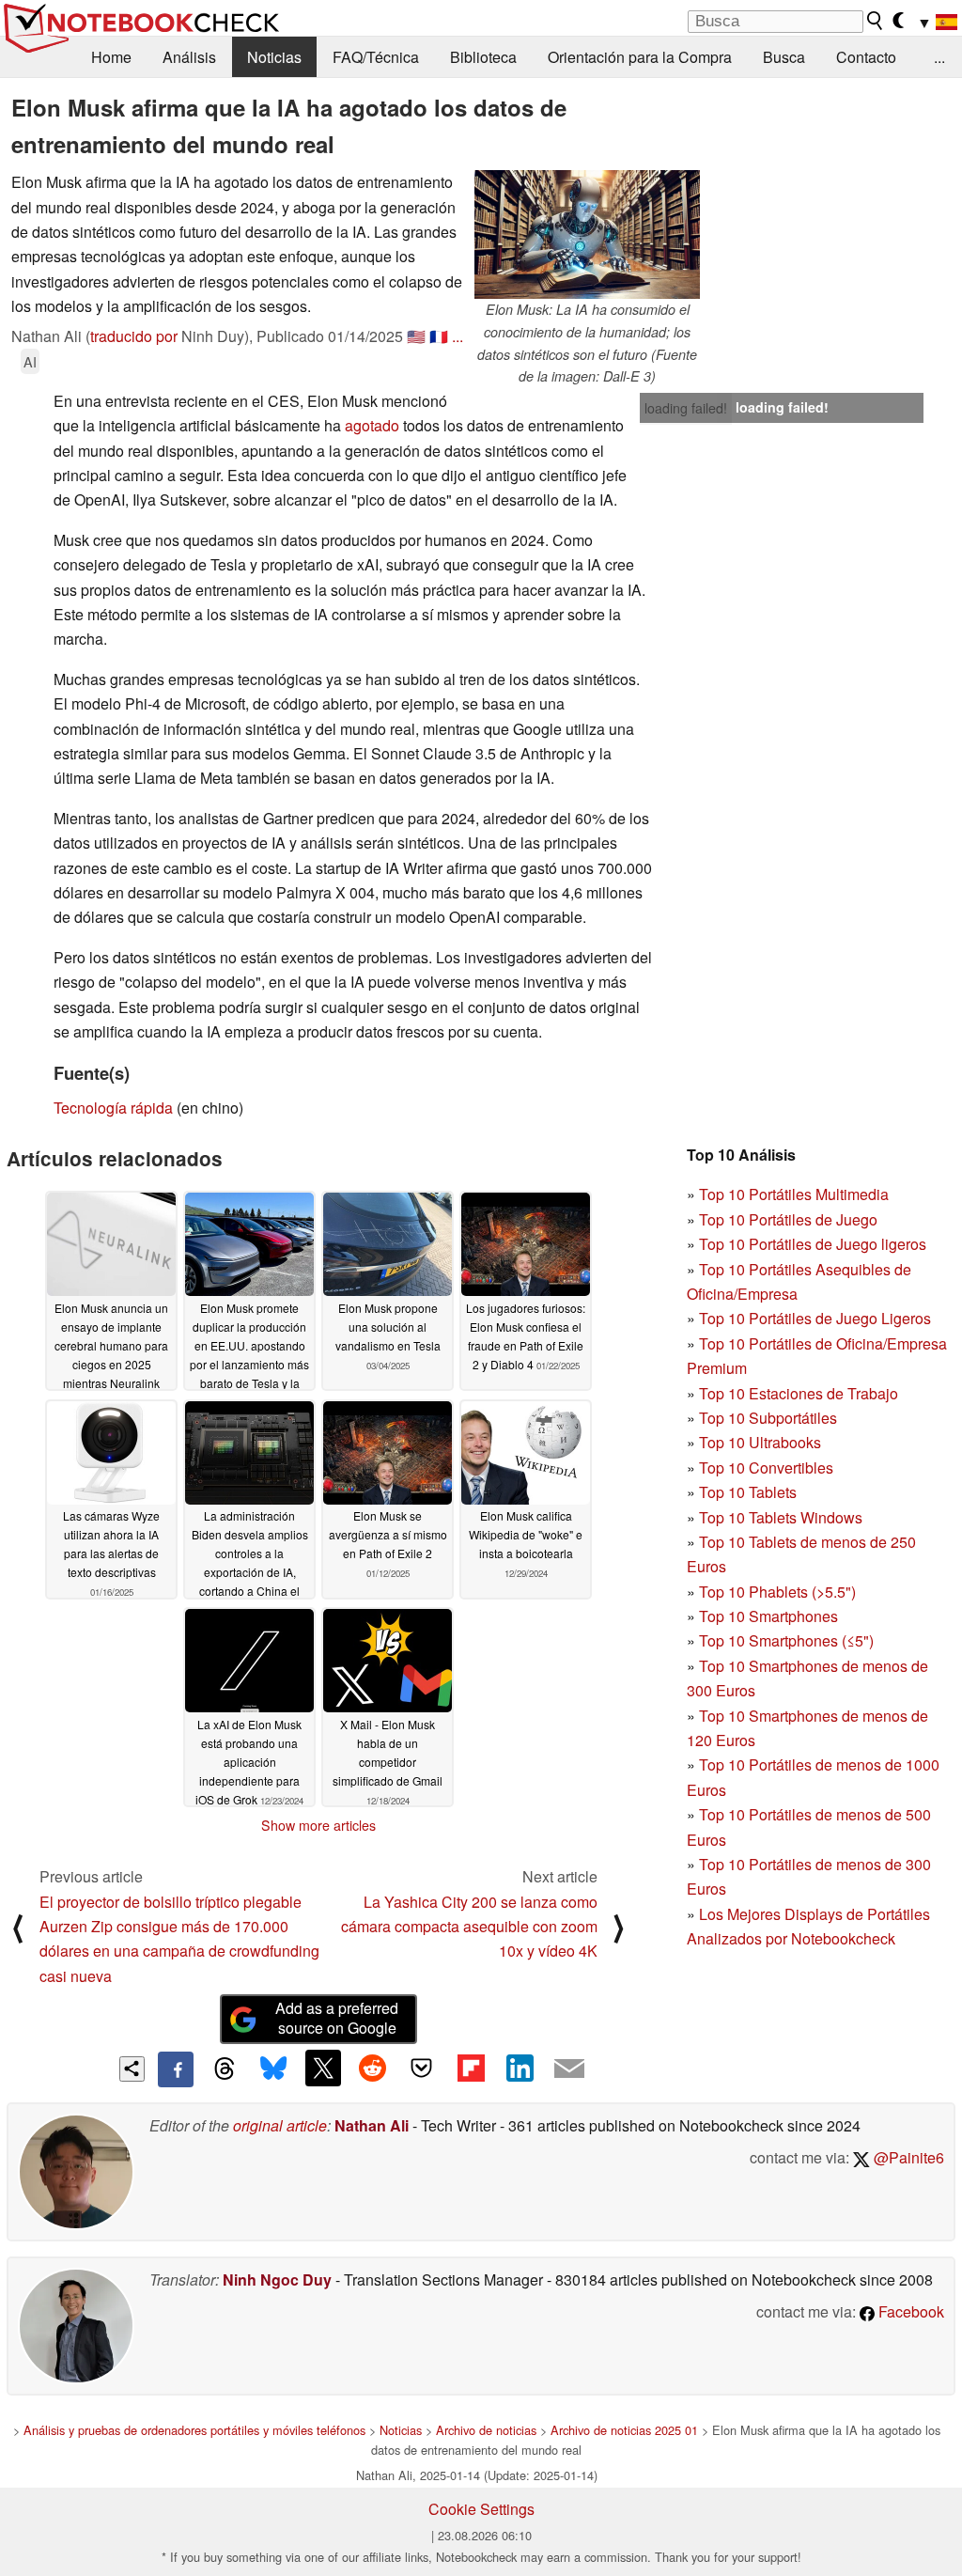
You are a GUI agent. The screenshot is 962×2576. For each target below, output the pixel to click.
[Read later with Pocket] (422, 2068)
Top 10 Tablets (748, 1492)
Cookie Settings (481, 2509)
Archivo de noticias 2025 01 (624, 2430)
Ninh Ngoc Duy (277, 2279)
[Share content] (132, 2069)
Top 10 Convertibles (766, 1468)
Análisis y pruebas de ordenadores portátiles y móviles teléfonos (194, 2430)
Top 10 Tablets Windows (781, 1517)
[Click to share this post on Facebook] (176, 2069)
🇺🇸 (416, 336)
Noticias (274, 57)
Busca (784, 57)
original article (280, 2125)
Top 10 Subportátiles (768, 1418)
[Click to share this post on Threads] (225, 2069)
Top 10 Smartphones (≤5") (786, 1640)
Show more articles (318, 1825)
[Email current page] (569, 2069)
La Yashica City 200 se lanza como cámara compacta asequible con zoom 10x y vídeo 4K (469, 1927)
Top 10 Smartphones (768, 1616)
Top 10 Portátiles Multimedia (794, 1194)
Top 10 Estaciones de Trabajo (799, 1393)
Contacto (866, 57)
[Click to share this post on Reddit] (372, 2068)
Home (111, 57)
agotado (372, 425)
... (939, 57)
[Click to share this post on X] (323, 2068)
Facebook (909, 2311)
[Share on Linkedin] (520, 2068)
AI (30, 361)
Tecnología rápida (113, 1108)
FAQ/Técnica (376, 57)
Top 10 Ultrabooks (760, 1442)
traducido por (134, 336)
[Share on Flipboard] (471, 2068)
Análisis (189, 57)
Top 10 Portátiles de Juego (788, 1219)
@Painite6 (907, 2157)
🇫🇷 (439, 336)
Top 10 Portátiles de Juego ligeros (813, 1244)
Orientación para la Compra (640, 57)
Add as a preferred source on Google (337, 2018)
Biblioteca (483, 57)
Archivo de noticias (486, 2430)
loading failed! (686, 408)
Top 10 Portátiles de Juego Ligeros (815, 1318)
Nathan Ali (372, 2125)
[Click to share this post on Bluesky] (273, 2069)
